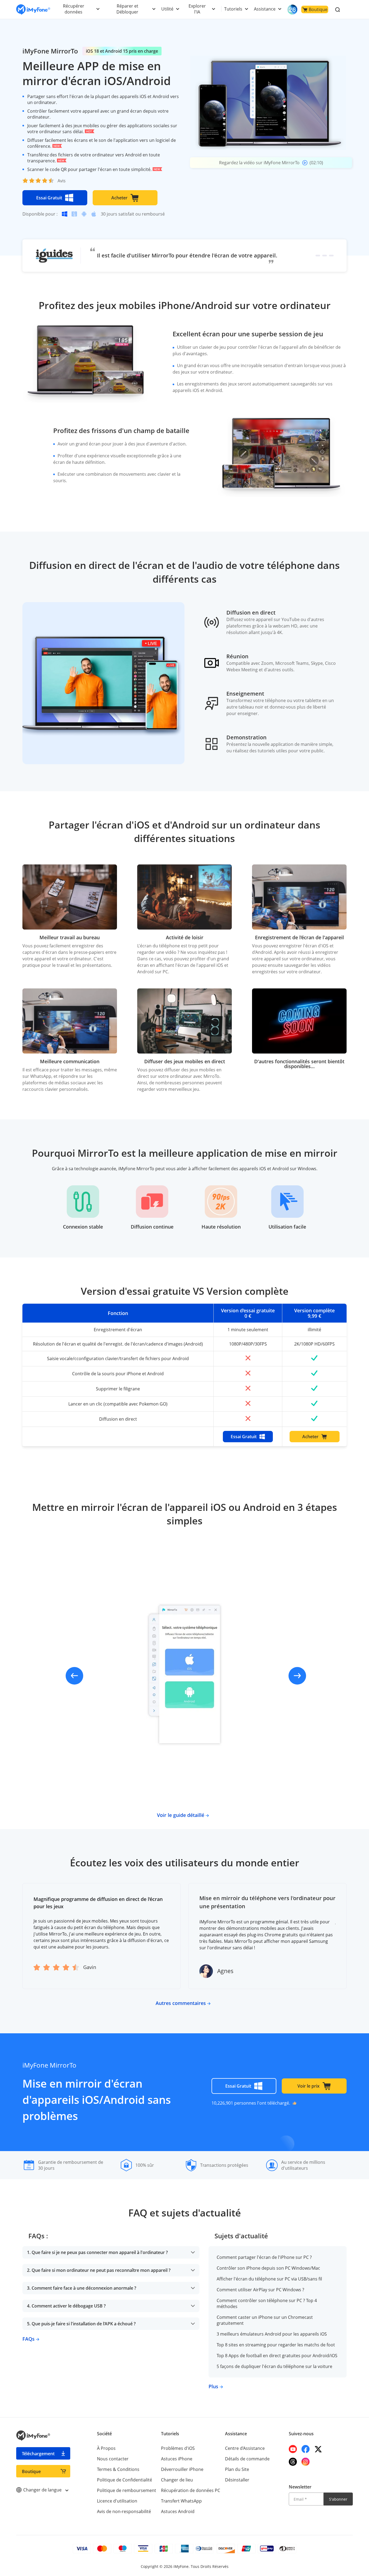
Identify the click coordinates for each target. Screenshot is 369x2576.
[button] (318, 256)
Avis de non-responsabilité (124, 2511)
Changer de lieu (177, 2480)
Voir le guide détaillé (181, 1815)
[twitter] (318, 2449)
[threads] (293, 2462)
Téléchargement (38, 2454)
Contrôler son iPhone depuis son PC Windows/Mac (268, 2268)
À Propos (106, 2448)
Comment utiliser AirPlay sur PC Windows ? (260, 2290)
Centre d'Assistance (245, 2448)
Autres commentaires (181, 2003)
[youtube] (293, 2449)
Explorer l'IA (197, 9)
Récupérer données (74, 9)
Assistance (265, 9)
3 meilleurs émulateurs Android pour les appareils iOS (272, 2334)
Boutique (318, 9)
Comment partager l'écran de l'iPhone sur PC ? (264, 2257)
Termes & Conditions (118, 2469)
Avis (62, 181)
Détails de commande (247, 2459)
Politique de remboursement (127, 2490)
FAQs (29, 2339)
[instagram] (306, 2462)
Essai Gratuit (49, 198)
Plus (214, 2386)
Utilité (167, 9)
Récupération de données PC (191, 2490)
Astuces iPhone (177, 2459)
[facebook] (306, 2449)
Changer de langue (43, 2490)
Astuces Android (178, 2511)
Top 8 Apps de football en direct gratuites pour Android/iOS (277, 2356)
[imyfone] (33, 10)
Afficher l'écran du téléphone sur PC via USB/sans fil (269, 2279)
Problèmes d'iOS (178, 2448)
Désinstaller (237, 2480)
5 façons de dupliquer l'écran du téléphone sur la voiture (274, 2366)
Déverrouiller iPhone (182, 2469)
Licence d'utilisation (117, 2501)
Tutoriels (233, 9)
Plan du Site (237, 2469)
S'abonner (338, 2499)
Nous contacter (113, 2459)
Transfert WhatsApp (181, 2501)
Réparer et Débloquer (127, 9)
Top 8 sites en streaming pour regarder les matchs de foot (276, 2345)
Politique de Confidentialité (125, 2480)
